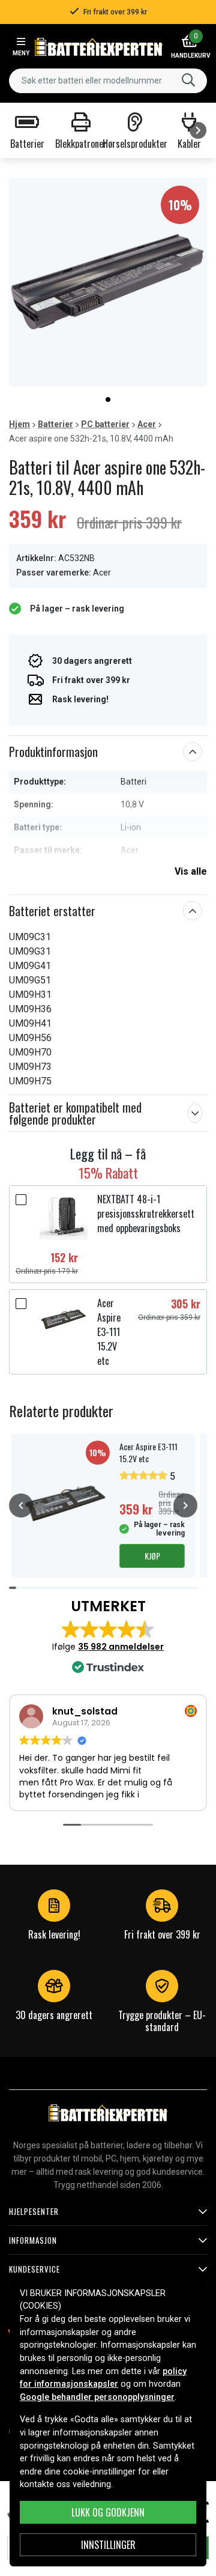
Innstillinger (108, 2545)
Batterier (55, 424)
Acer (147, 424)
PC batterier (105, 424)
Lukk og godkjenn (108, 2512)
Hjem (19, 424)
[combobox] (108, 81)
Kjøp (152, 1556)
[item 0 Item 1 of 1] (108, 282)
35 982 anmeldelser (121, 1647)
